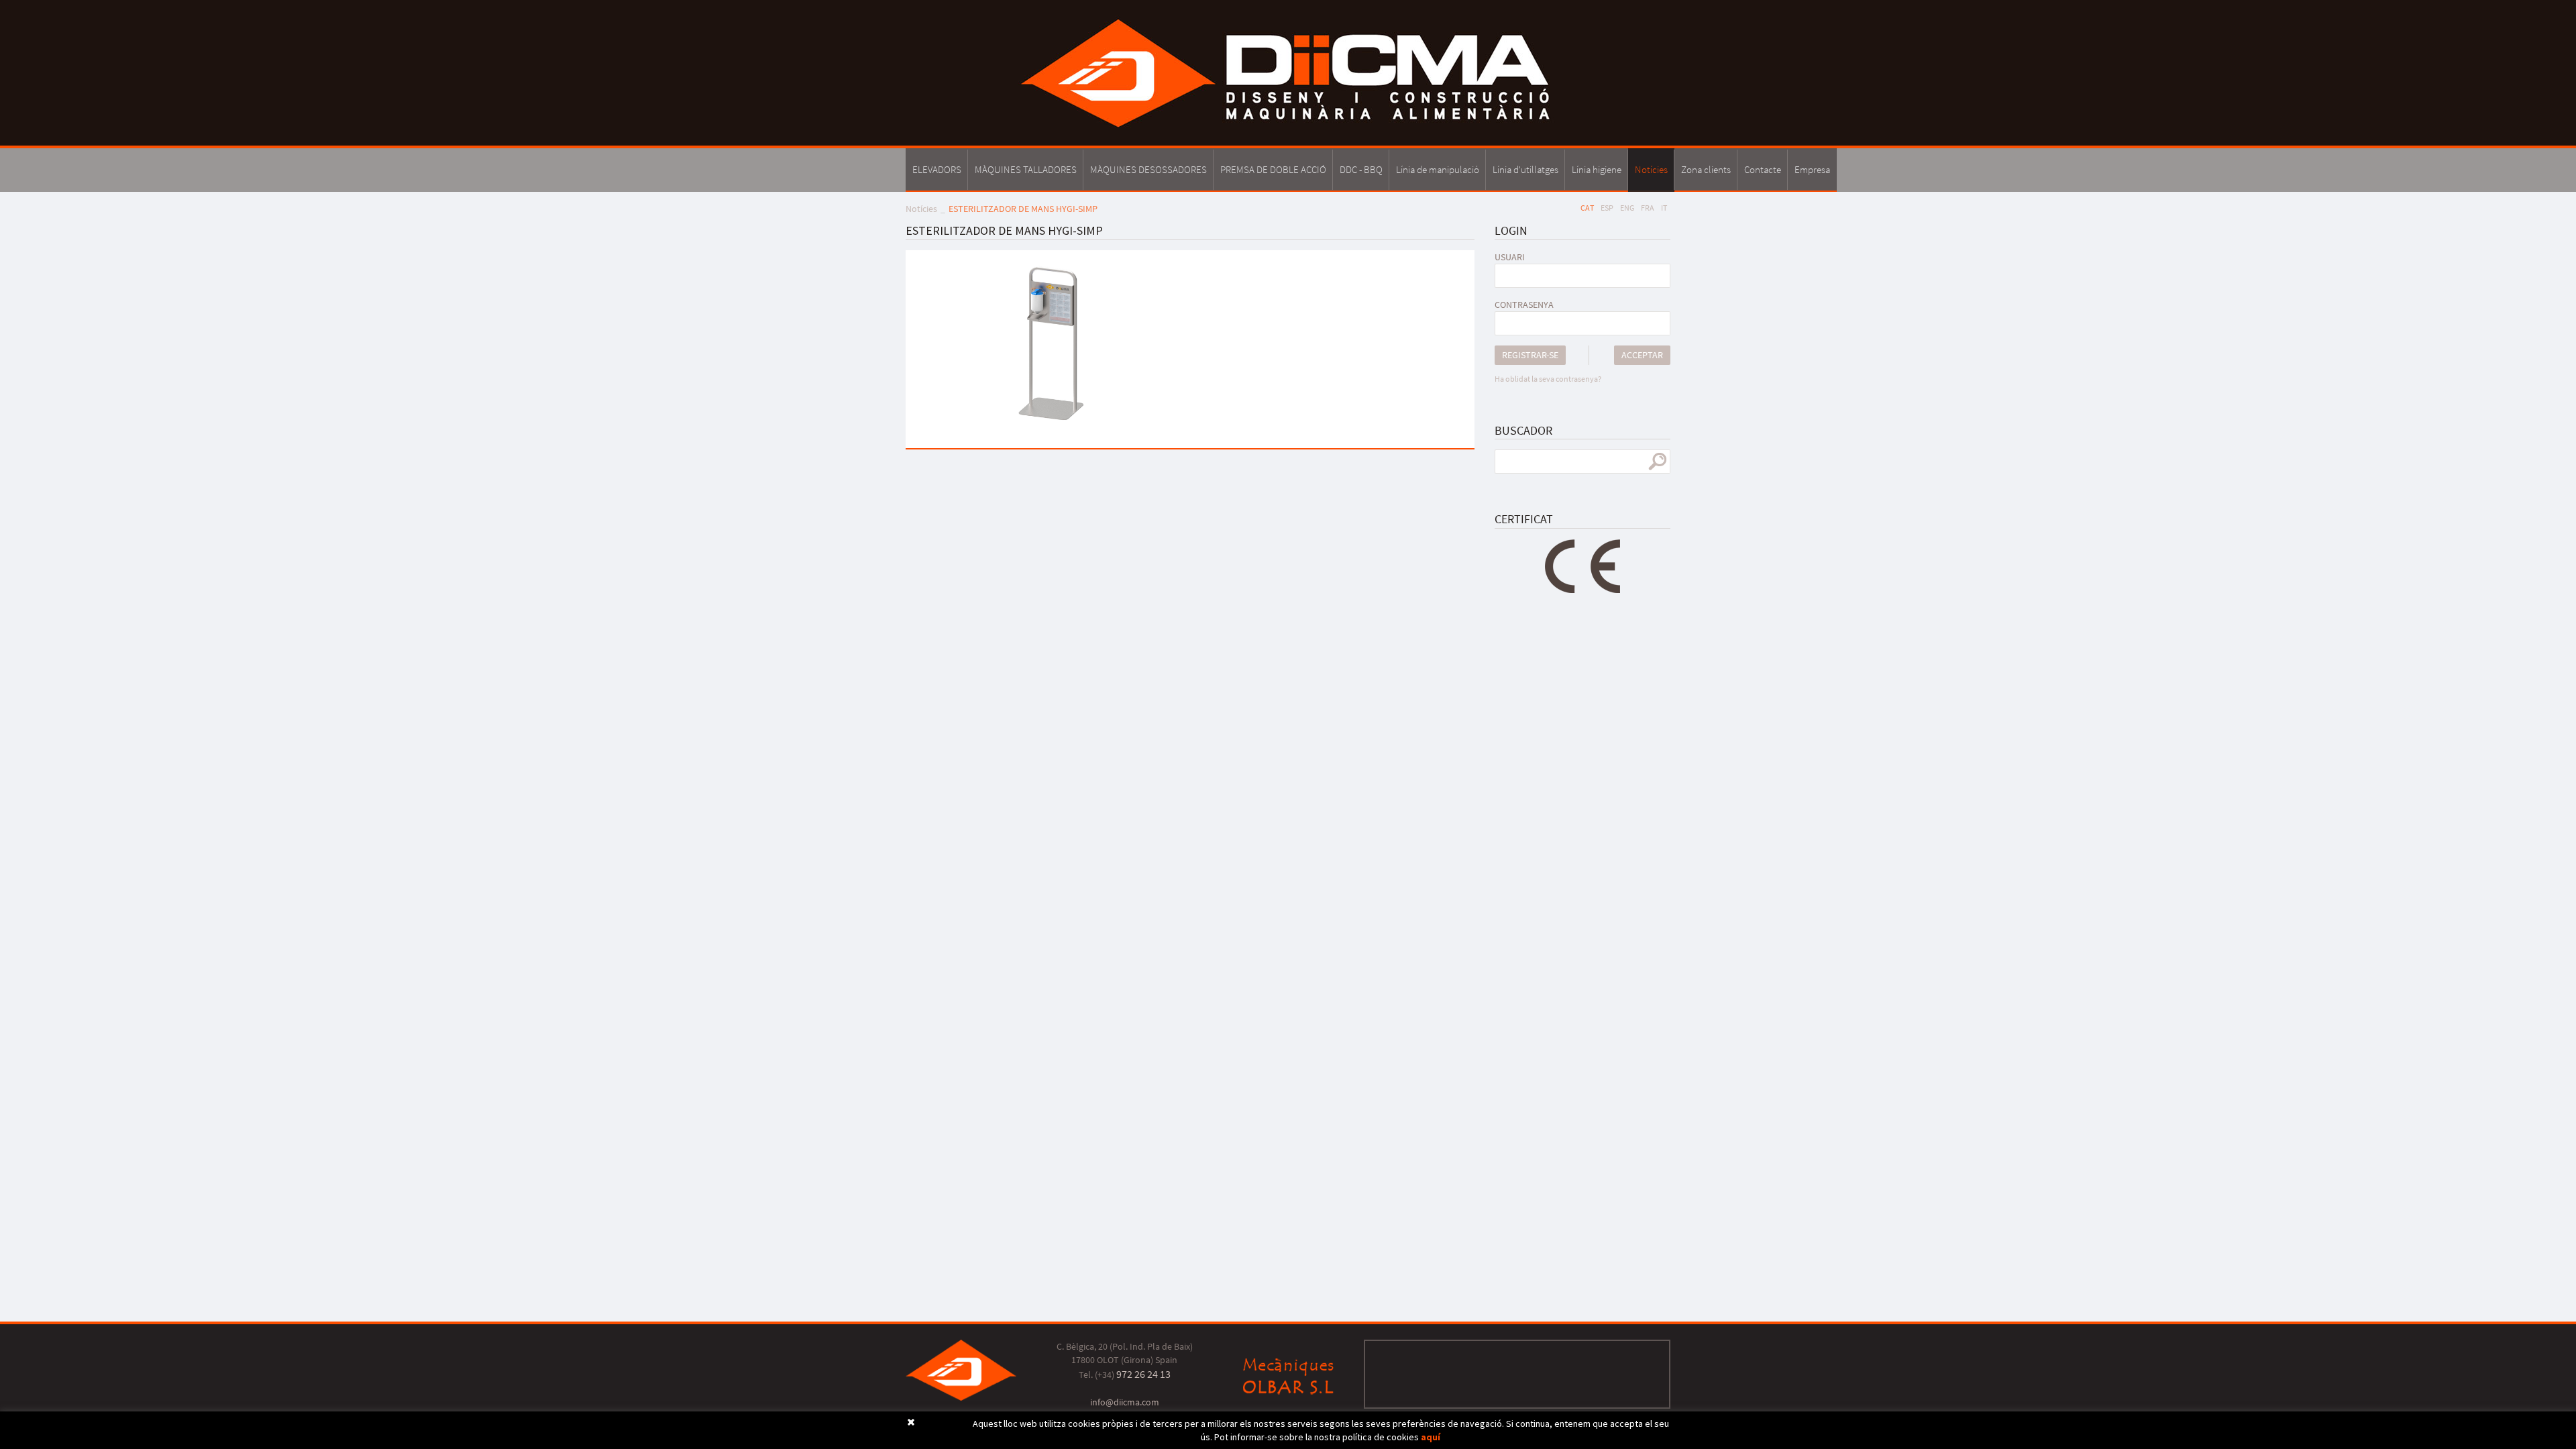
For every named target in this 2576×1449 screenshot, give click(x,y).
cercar (1657, 462)
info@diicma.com (1125, 1402)
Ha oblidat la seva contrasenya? (1548, 379)
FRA (1648, 208)
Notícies (921, 209)
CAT (1587, 208)
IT (1664, 208)
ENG (1627, 208)
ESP (1607, 208)
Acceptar (1642, 355)
